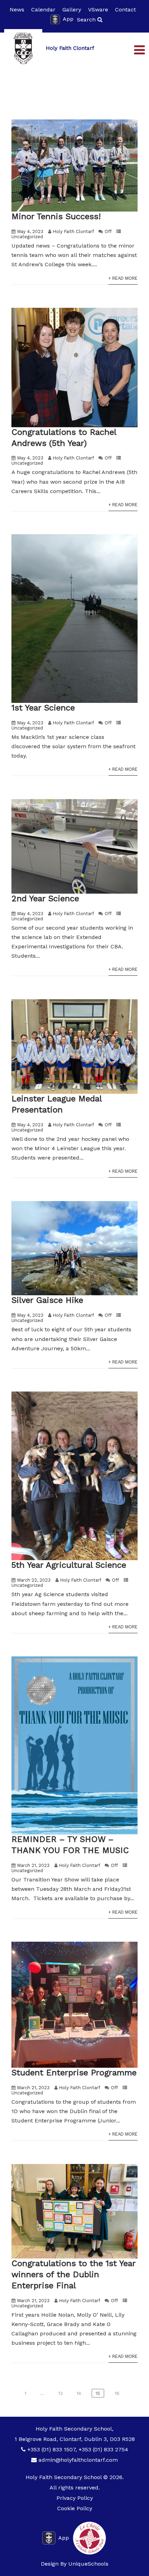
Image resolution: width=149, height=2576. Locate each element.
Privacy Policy (75, 2498)
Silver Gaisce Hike (47, 1300)
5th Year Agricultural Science (69, 1565)
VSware (98, 10)
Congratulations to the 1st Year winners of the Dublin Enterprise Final (73, 2274)
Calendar (43, 10)
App (68, 19)
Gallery (72, 10)
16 (117, 2393)
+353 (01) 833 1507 (51, 2449)
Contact (125, 10)
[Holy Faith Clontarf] (23, 48)
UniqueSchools (88, 2564)
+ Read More (123, 278)
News (17, 10)
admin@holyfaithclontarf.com (78, 2460)
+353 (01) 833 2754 (103, 2449)
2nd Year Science (45, 898)
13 (60, 2393)
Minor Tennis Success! (56, 216)
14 (79, 2393)
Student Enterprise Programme (74, 2073)
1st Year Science (43, 708)
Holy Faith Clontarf (73, 231)
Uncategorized (27, 237)
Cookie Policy (75, 2508)
